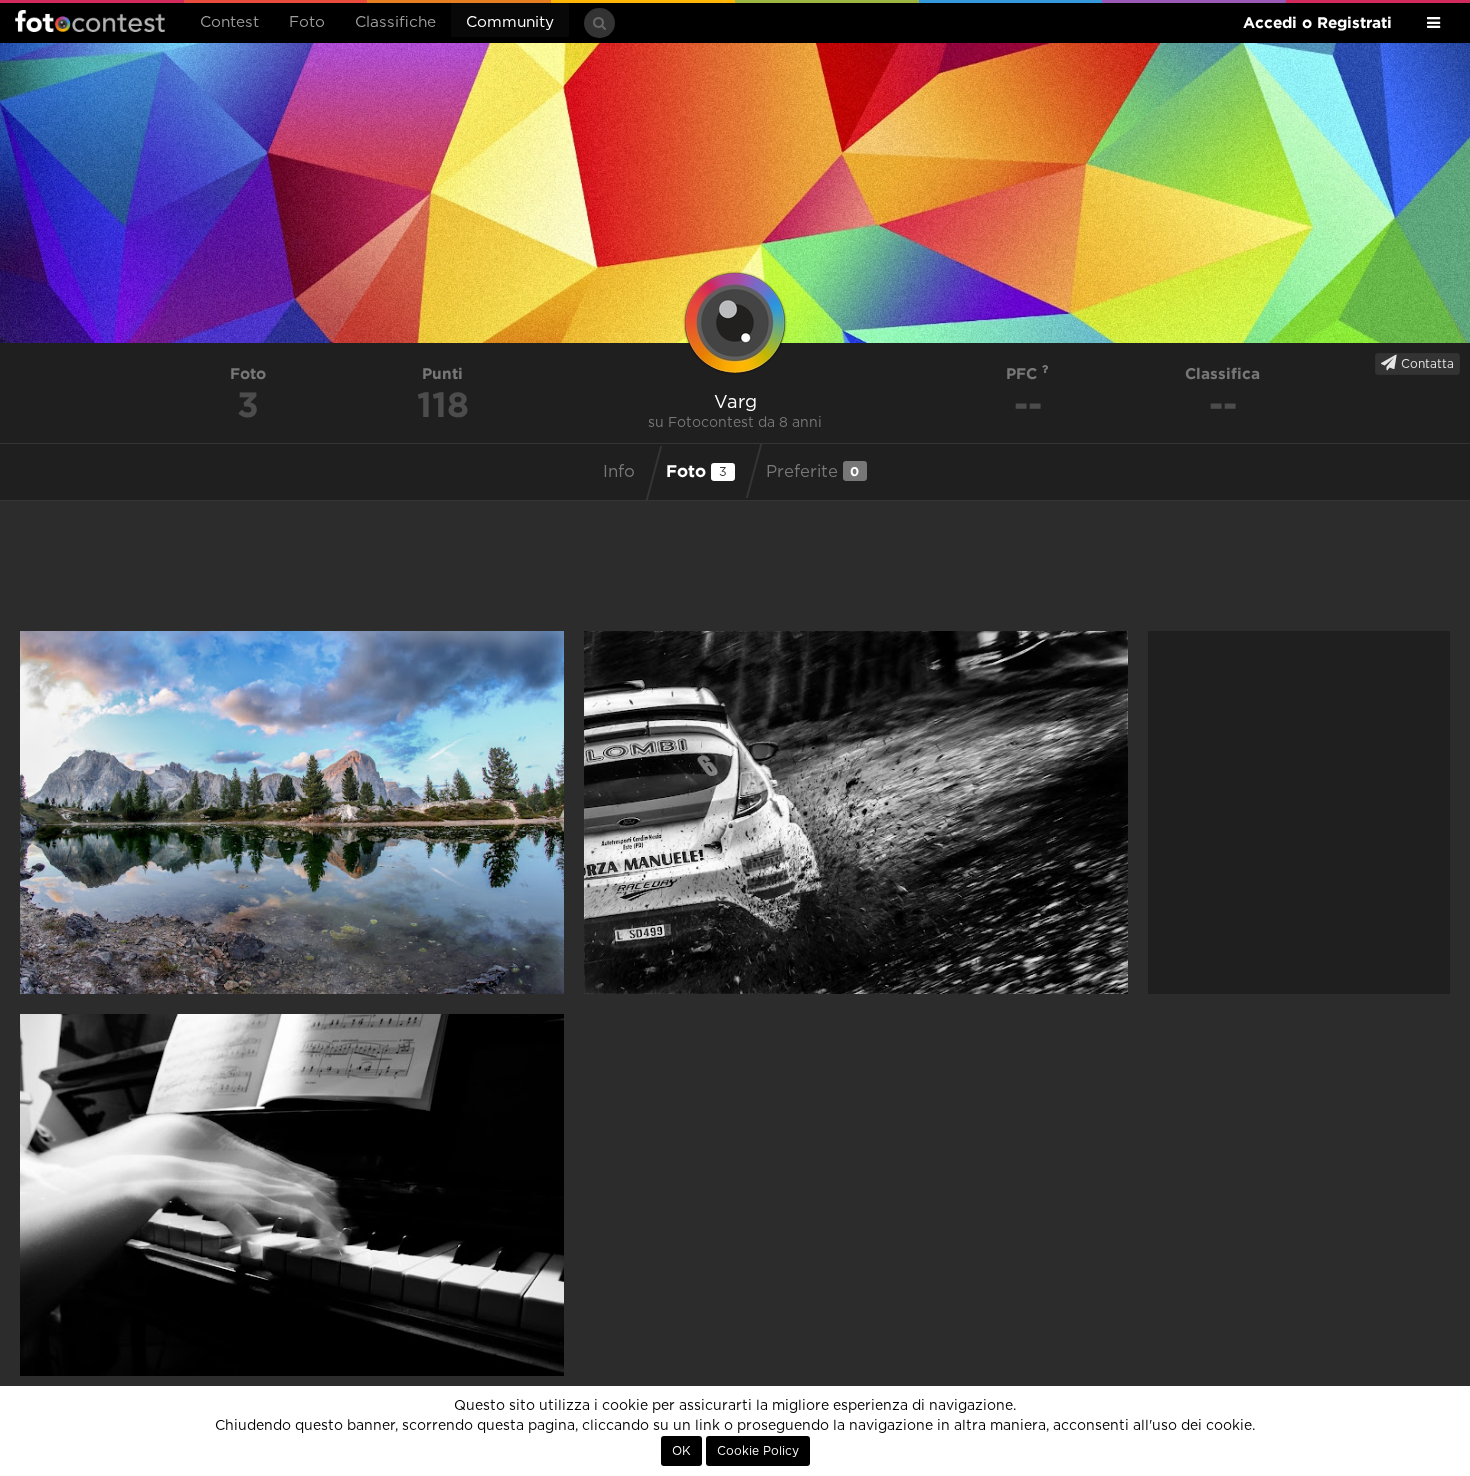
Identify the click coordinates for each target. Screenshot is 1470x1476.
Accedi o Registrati (1317, 22)
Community (510, 22)
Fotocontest (90, 21)
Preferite (813, 471)
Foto (307, 22)
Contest (229, 22)
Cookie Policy (758, 1451)
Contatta (1425, 364)
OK (681, 1451)
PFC (1024, 373)
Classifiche (395, 22)
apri (292, 812)
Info (619, 472)
